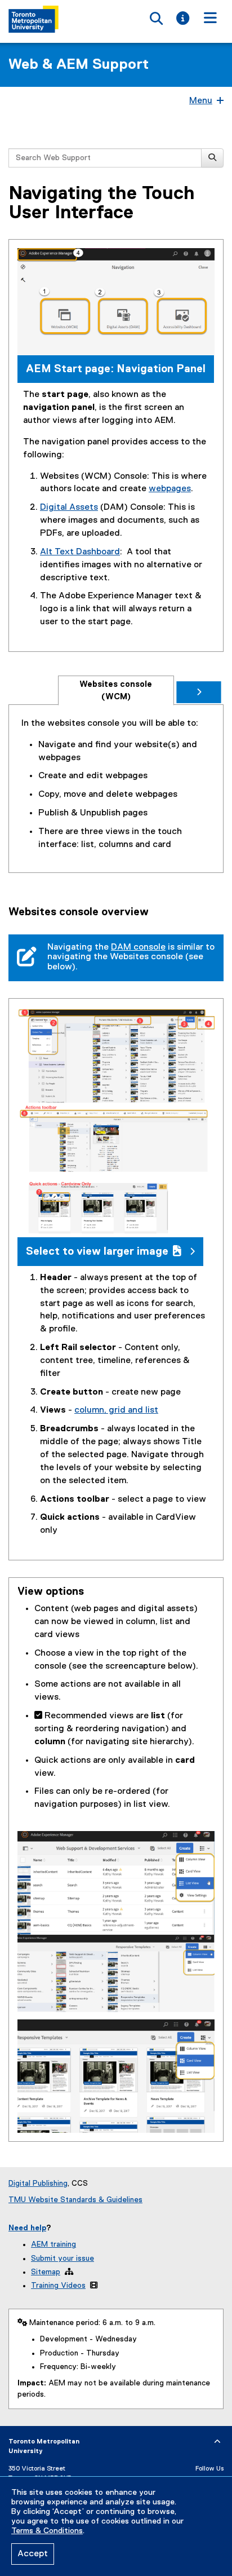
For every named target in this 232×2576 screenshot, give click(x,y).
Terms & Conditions (47, 2531)
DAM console (138, 947)
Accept (33, 2554)
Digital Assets (69, 508)
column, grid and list (116, 1410)
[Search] (212, 158)
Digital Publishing (38, 2184)
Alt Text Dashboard (80, 552)
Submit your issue (63, 2259)
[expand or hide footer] (217, 2442)
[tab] (116, 691)
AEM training (53, 2244)
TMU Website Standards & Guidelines (75, 2200)
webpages (170, 489)
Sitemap (46, 2272)
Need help (27, 2228)
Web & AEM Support (79, 65)
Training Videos (58, 2286)
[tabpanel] (116, 784)
